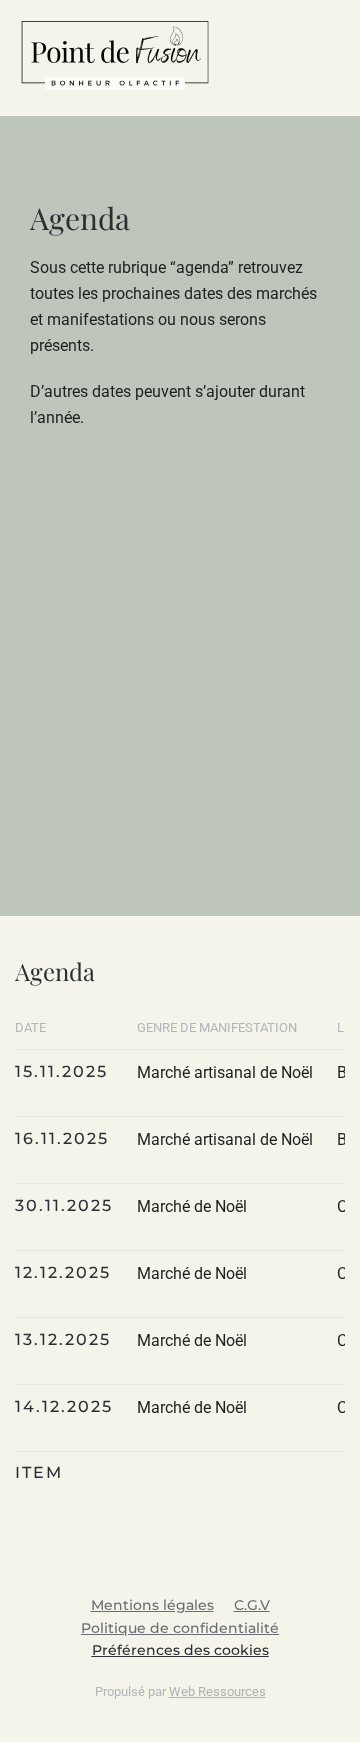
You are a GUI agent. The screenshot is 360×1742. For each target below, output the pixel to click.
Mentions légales (152, 1605)
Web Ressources (217, 1691)
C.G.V (252, 1605)
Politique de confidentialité (180, 1628)
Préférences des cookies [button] (180, 1650)
